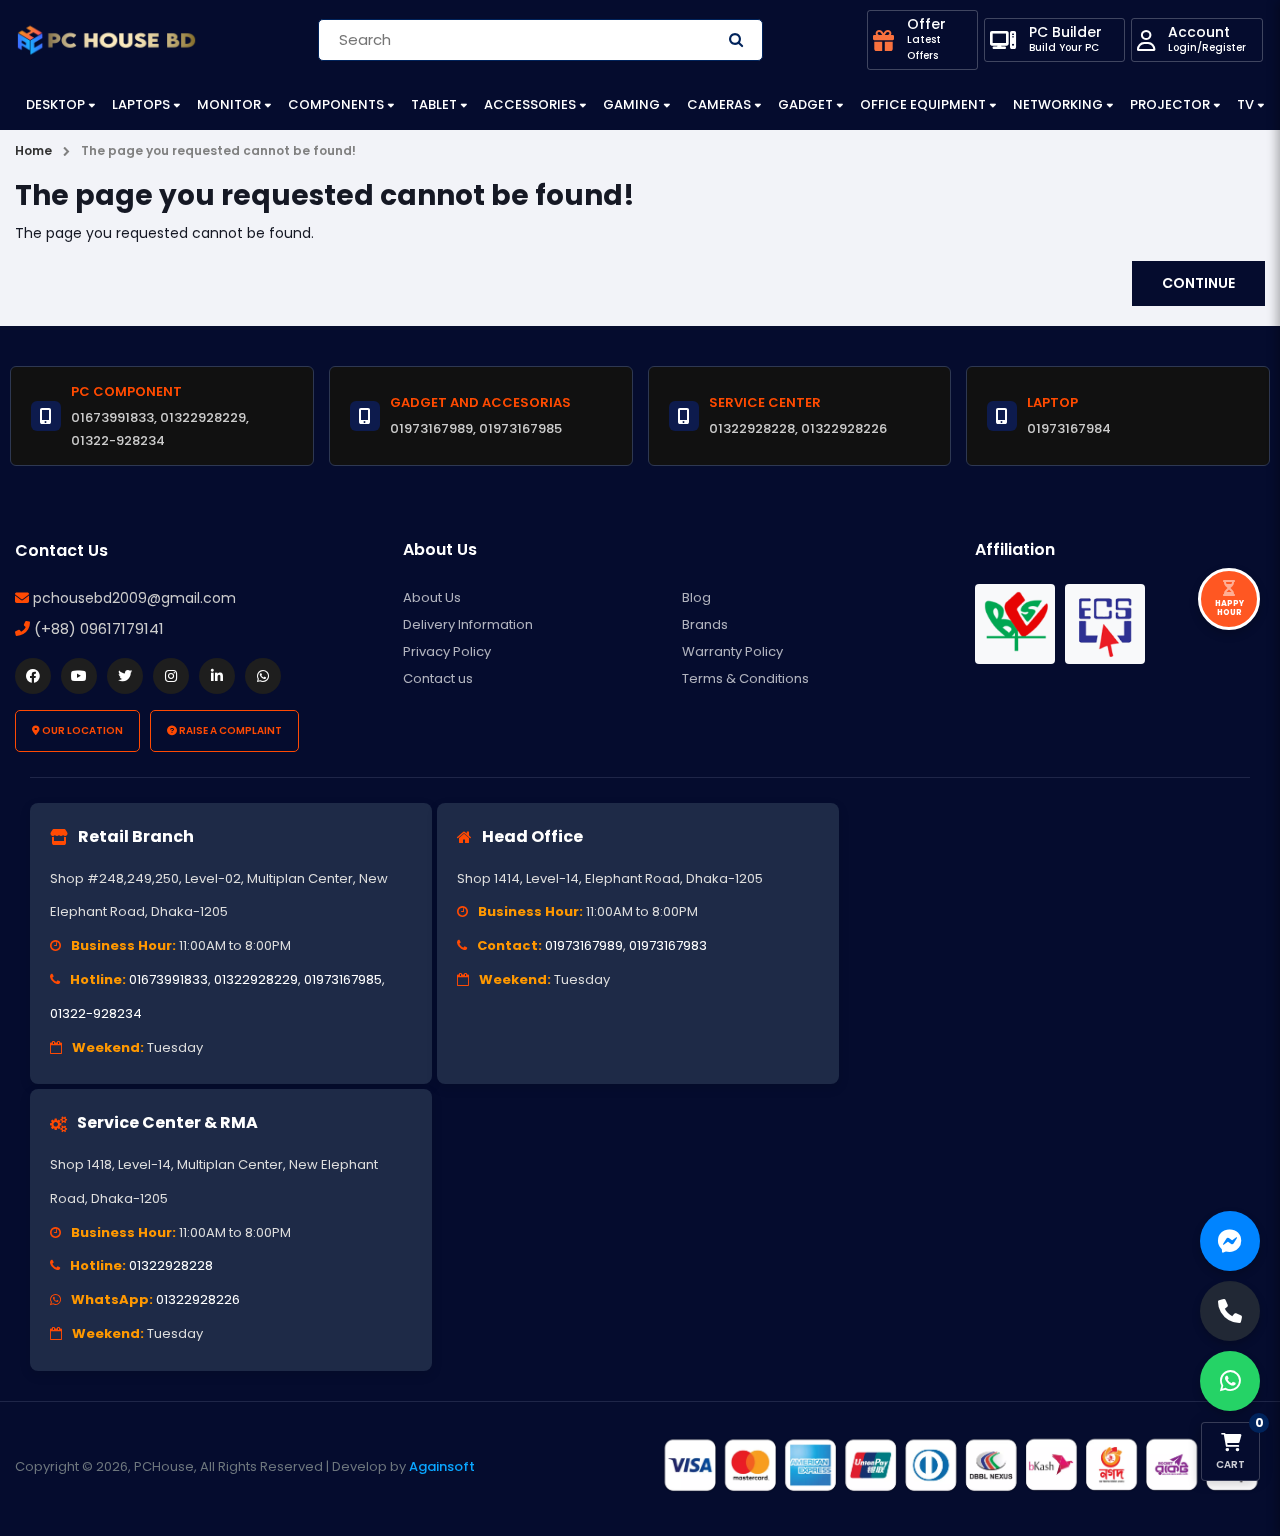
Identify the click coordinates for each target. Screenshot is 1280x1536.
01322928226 (198, 1299)
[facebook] (33, 676)
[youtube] (79, 676)
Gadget (805, 104)
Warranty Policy (732, 651)
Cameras (719, 104)
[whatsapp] (263, 676)
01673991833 (168, 979)
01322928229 (256, 979)
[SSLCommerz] (960, 1465)
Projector (1170, 104)
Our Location (81, 730)
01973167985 (343, 979)
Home (33, 150)
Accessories (530, 104)
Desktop (55, 104)
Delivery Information (468, 624)
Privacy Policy (447, 651)
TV (1245, 104)
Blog (696, 597)
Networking (1058, 104)
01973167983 (668, 945)
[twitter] (125, 676)
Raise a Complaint (229, 730)
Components (336, 104)
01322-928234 (96, 1013)
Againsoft (442, 1466)
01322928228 (171, 1265)
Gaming (631, 104)
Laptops (141, 104)
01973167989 (584, 945)
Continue (1198, 283)
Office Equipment (923, 104)
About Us (432, 597)
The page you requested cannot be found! (218, 150)
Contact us (438, 678)
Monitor (229, 104)
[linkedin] (217, 676)
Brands (705, 624)
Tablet (434, 104)
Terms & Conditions (745, 678)
